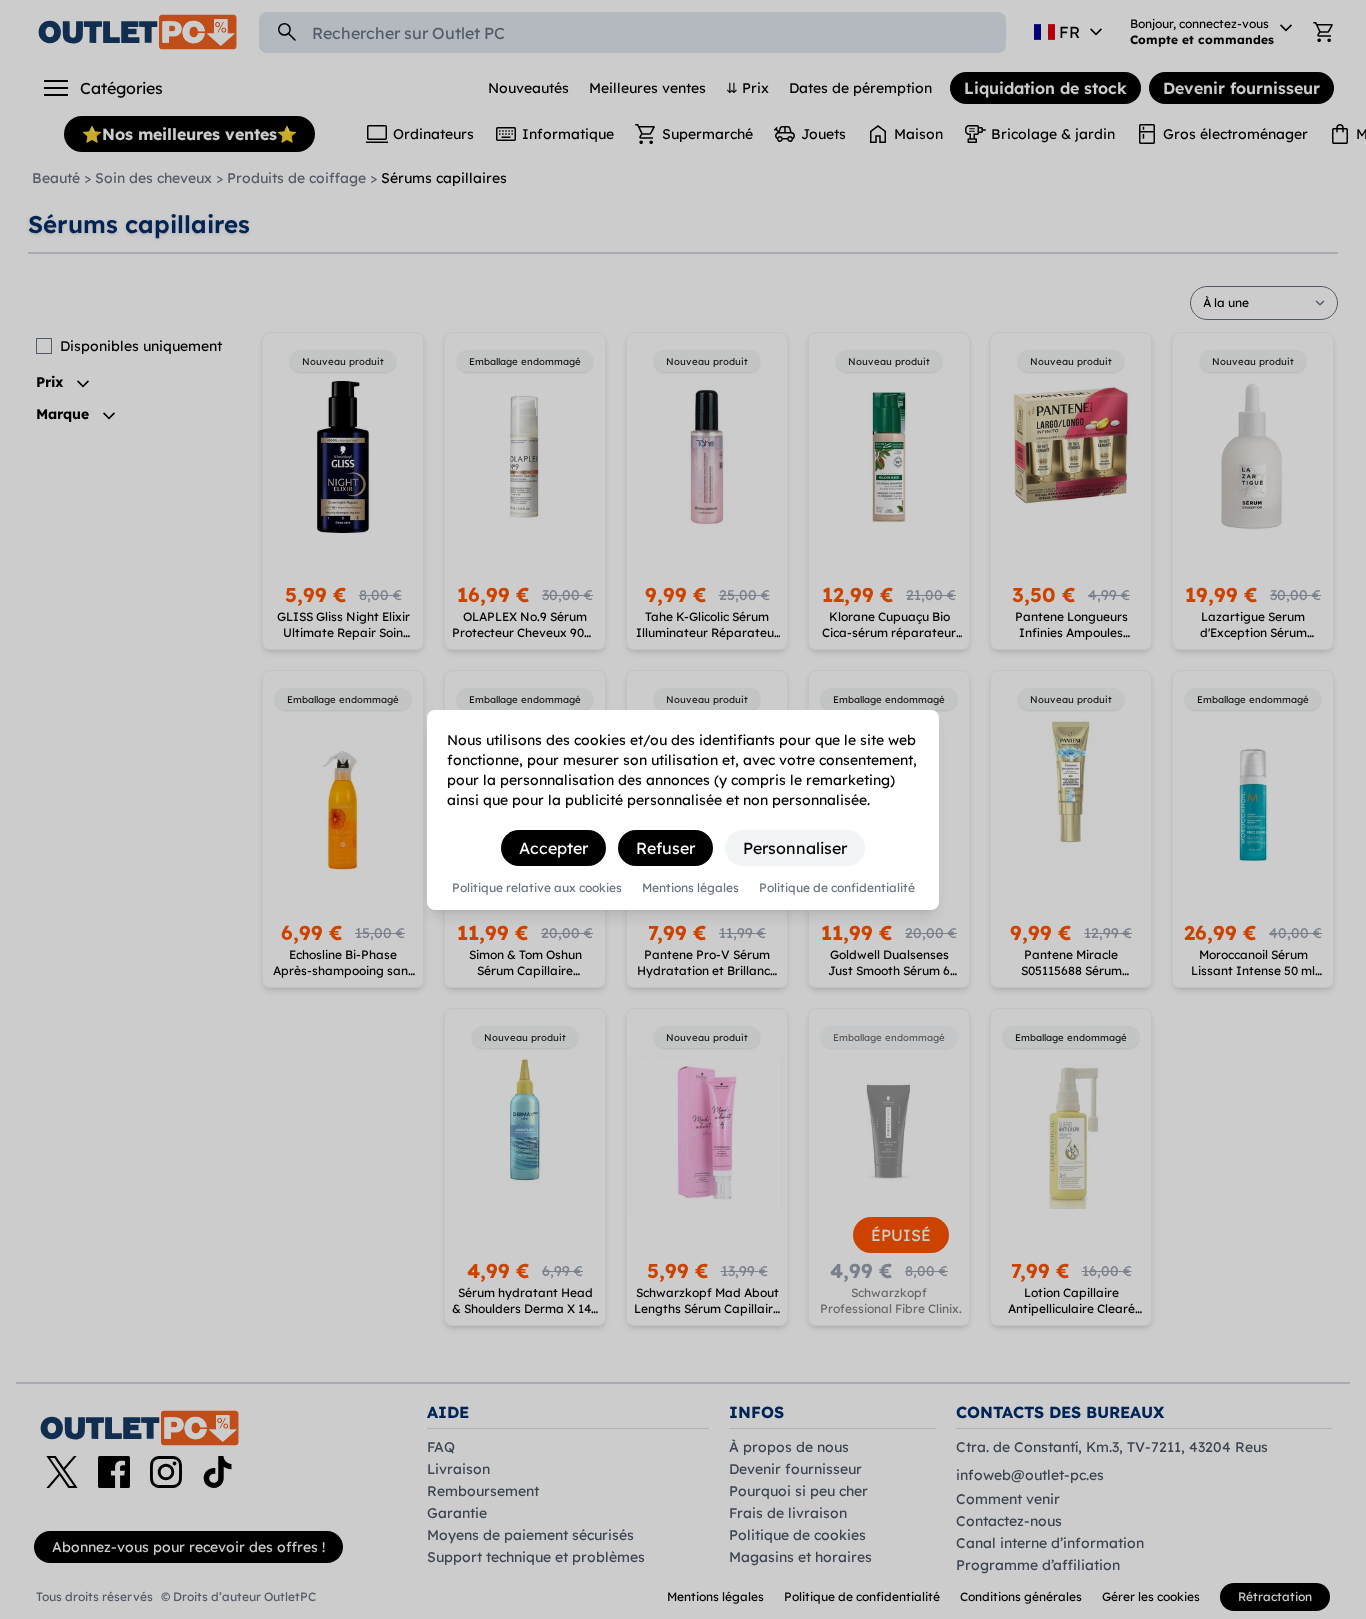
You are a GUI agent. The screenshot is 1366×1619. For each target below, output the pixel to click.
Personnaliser (795, 848)
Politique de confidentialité (837, 888)
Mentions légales (690, 888)
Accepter (553, 848)
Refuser (665, 848)
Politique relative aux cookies (537, 888)
